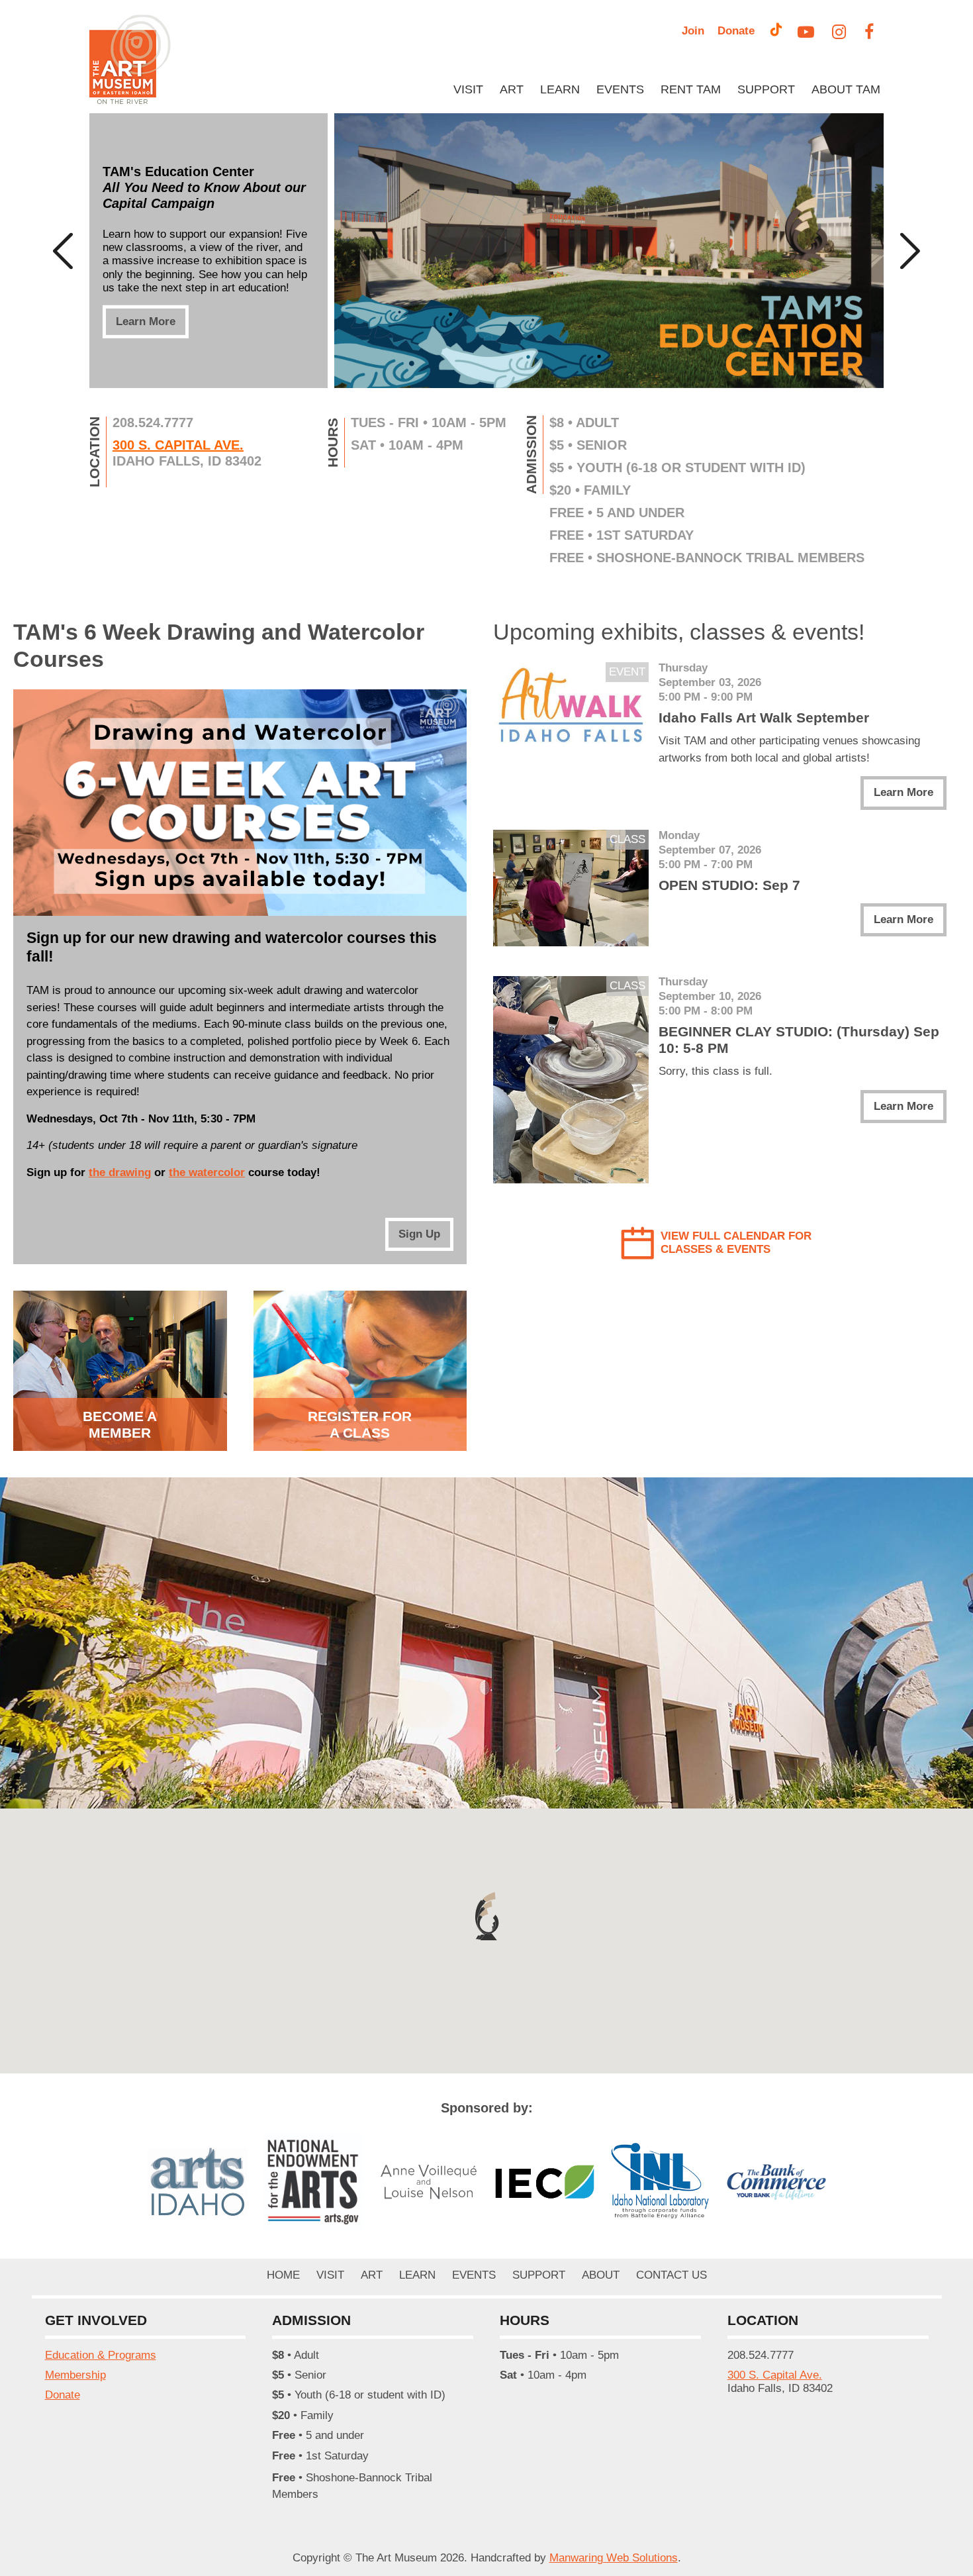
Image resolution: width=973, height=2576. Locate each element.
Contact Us (672, 2275)
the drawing (120, 1172)
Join (693, 31)
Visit (468, 89)
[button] (486, 1916)
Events (620, 89)
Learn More (146, 321)
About (601, 2275)
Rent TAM (691, 89)
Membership (75, 2375)
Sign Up (419, 1234)
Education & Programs (101, 2355)
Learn (560, 89)
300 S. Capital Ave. (178, 445)
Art (512, 89)
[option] (486, 251)
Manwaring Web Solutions (614, 2558)
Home (283, 2275)
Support (766, 89)
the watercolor (207, 1172)
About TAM (846, 89)
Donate (736, 31)
